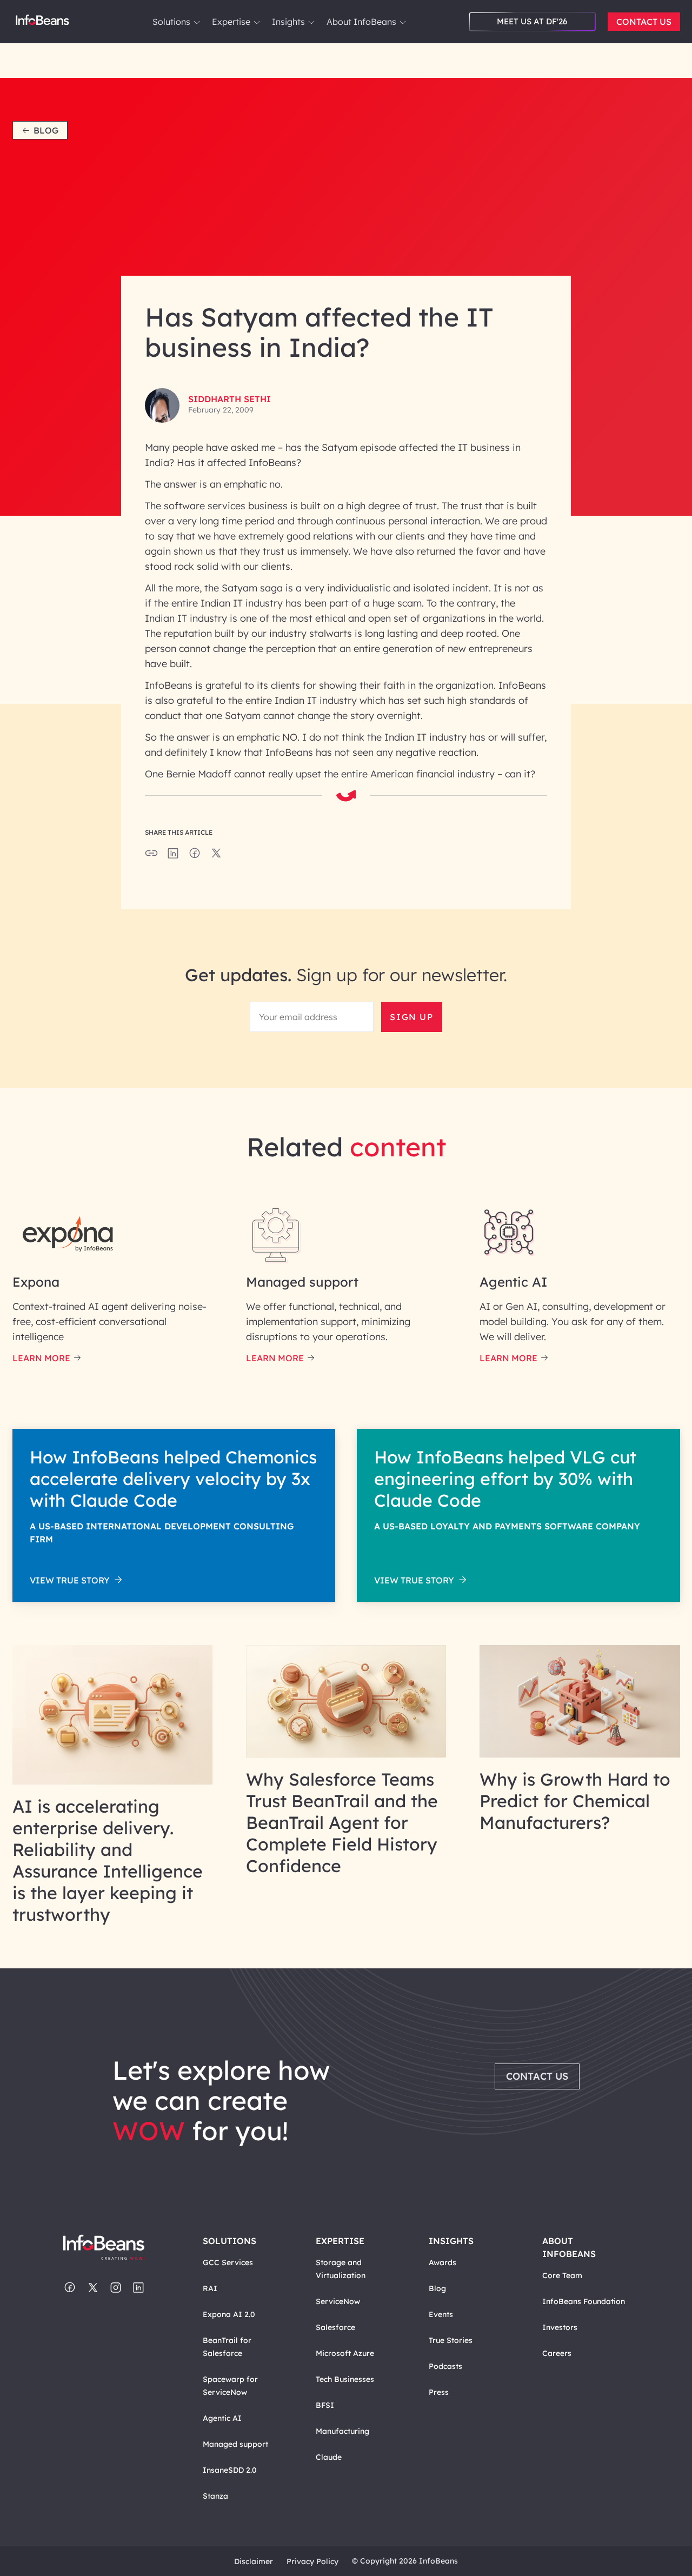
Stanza (215, 2496)
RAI (210, 2288)
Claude (329, 2457)
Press (439, 2392)
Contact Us (644, 22)
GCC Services (228, 2262)
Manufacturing (342, 2431)
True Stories (451, 2340)
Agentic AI (222, 2418)
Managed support (235, 2444)
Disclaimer (254, 2561)
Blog (46, 130)
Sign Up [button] (411, 1017)
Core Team (562, 2275)
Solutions (171, 22)
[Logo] (113, 2248)
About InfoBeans (361, 22)
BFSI (325, 2405)
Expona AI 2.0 (229, 2314)
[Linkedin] (138, 2288)
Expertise (231, 22)
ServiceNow (338, 2301)
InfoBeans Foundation (584, 2301)
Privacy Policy (312, 2561)
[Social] (173, 856)
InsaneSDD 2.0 (230, 2470)
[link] (197, 22)
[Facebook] (70, 2288)
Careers (557, 2353)
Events (441, 2314)
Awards (443, 2262)
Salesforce (335, 2327)
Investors (560, 2327)
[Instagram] (116, 2288)
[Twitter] (93, 2288)
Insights (288, 22)
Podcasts (445, 2366)
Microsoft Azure (345, 2353)
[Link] (113, 1781)
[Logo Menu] (42, 22)
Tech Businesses (345, 2379)
